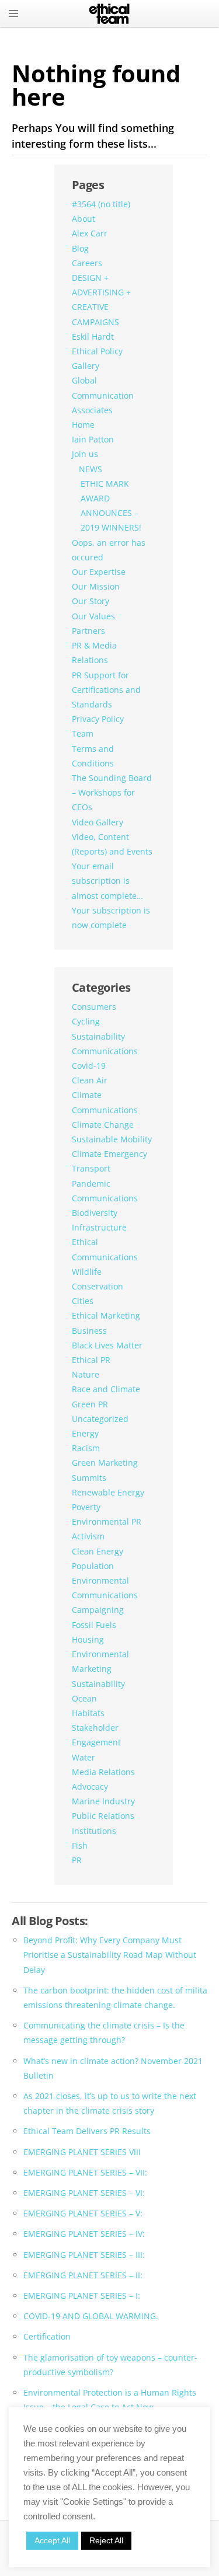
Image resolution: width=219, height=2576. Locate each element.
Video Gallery (98, 822)
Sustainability (98, 1684)
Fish (80, 1845)
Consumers (94, 1007)
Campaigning (98, 1610)
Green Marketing (105, 1463)
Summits (89, 1478)
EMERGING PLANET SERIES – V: (83, 2213)
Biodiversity (95, 1213)
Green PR (90, 1404)
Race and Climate (106, 1389)
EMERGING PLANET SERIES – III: (84, 2255)
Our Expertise (99, 572)
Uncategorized (100, 1419)
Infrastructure (99, 1227)
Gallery (86, 366)
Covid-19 (89, 1066)
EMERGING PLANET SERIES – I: (82, 2296)
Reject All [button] (106, 2540)
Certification (47, 2336)
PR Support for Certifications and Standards (106, 690)
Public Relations (103, 1816)
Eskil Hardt (93, 337)
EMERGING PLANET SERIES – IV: (84, 2234)
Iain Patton (93, 439)
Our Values (93, 616)
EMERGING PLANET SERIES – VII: (85, 2172)
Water (84, 1757)
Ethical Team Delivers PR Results (87, 2131)
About (84, 219)
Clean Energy (98, 1551)
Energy (85, 1433)
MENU (13, 13)
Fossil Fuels (94, 1625)
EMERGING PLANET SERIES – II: (83, 2275)
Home (83, 425)
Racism (86, 1448)
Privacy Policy (98, 719)
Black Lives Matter (107, 1345)
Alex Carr (90, 233)
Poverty (86, 1507)
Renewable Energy (108, 1492)
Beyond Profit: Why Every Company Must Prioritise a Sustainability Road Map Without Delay (110, 1955)
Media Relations (103, 1772)
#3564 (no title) (101, 204)
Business (89, 1331)
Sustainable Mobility (112, 1139)
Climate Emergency (109, 1154)
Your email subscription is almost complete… (107, 881)
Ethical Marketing (106, 1315)
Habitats (88, 1713)
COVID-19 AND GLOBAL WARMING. (91, 2316)
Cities (83, 1301)
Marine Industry (103, 1801)
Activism (88, 1536)
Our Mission (96, 586)
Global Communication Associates (103, 395)
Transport (91, 1168)
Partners (88, 631)
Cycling (86, 1021)
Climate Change (103, 1125)
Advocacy (90, 1787)
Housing (88, 1639)
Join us (85, 454)
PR (77, 1860)
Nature (86, 1374)
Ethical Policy (97, 351)
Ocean (84, 1698)
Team (83, 733)
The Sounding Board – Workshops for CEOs (112, 792)
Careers (87, 263)
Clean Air (90, 1080)
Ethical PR (91, 1360)
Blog (80, 248)
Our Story (91, 601)
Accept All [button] (52, 2540)
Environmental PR (107, 1521)
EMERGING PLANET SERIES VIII (82, 2152)
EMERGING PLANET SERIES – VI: (84, 2193)
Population (93, 1566)
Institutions (94, 1831)
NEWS (91, 469)
